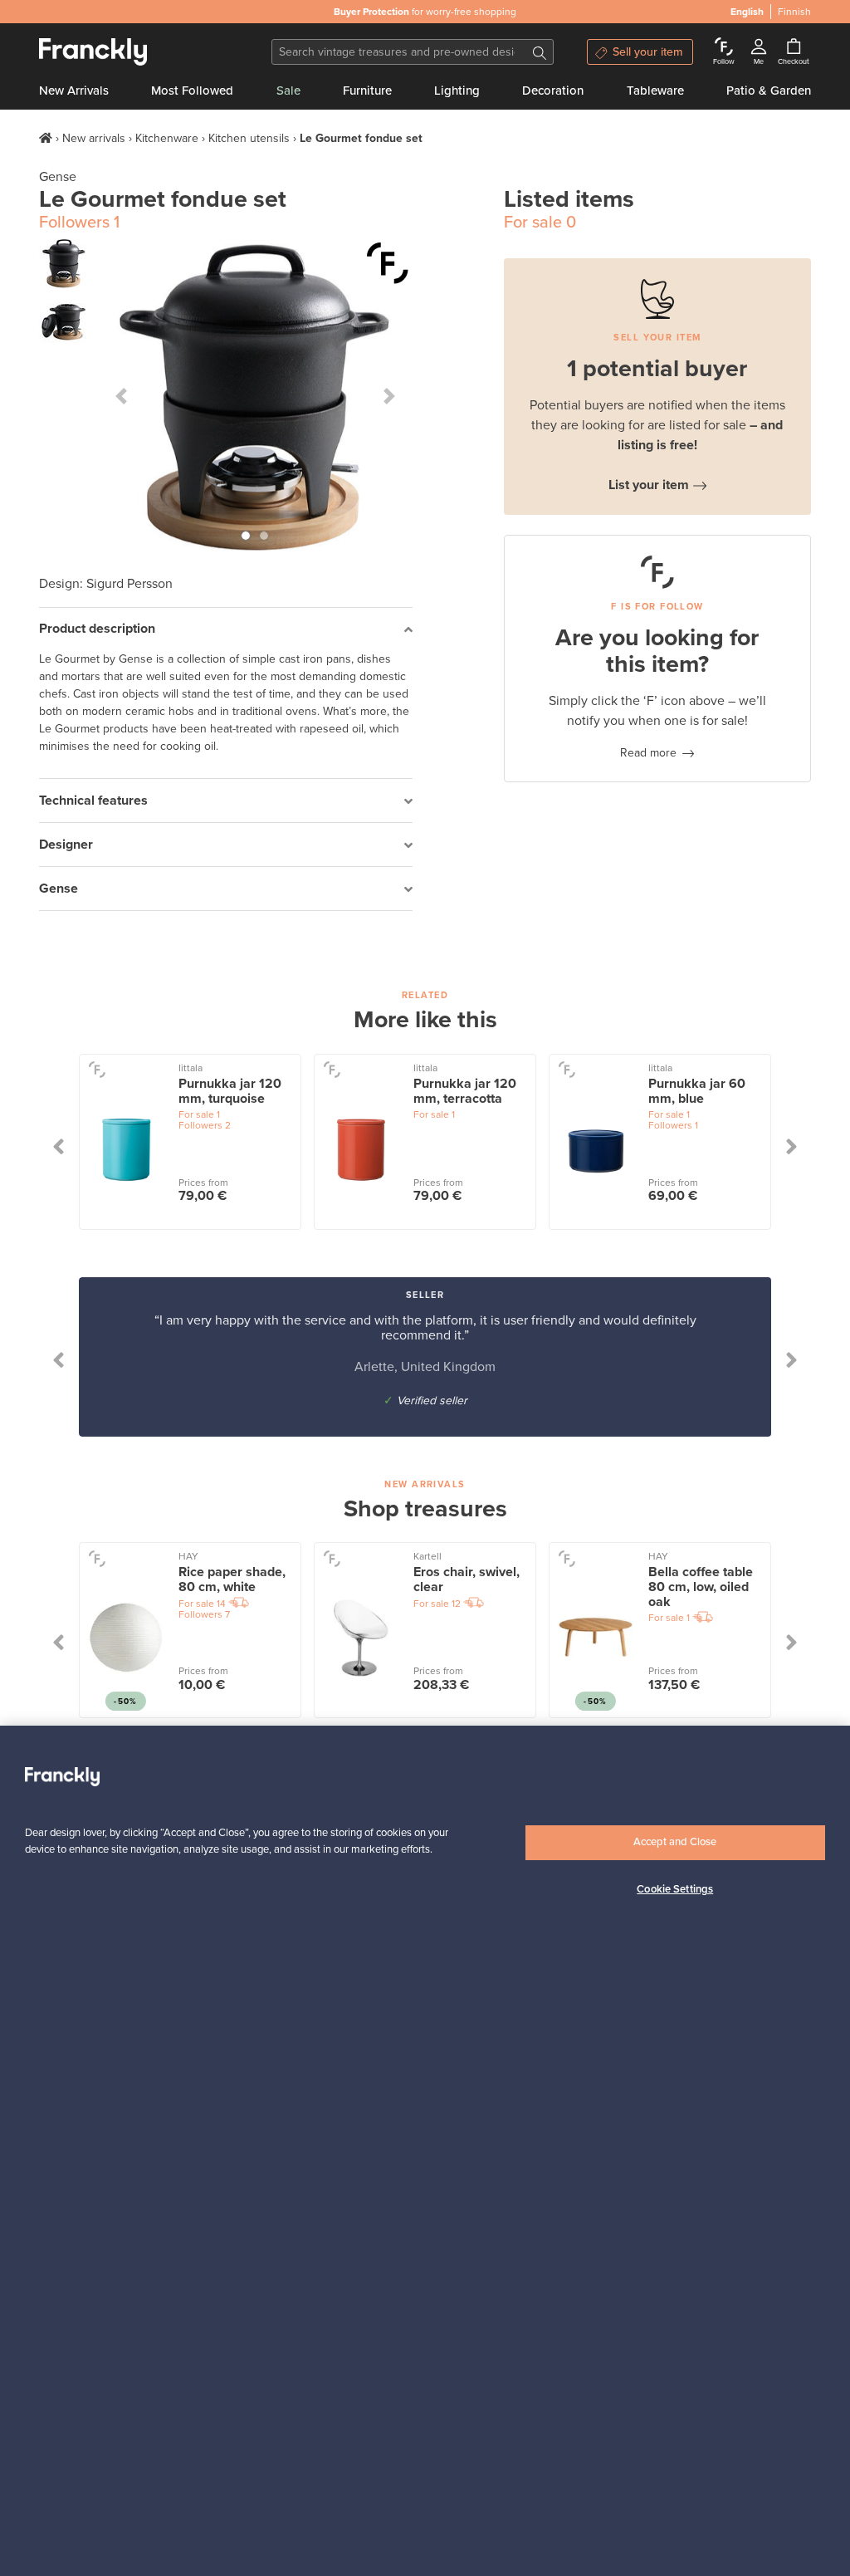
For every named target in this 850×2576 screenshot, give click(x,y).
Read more (648, 753)
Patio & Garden (769, 91)
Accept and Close (675, 1842)
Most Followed (192, 91)
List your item (649, 485)
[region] (425, 2151)
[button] (121, 396)
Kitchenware (167, 138)
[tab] (226, 630)
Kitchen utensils (249, 138)
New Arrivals (74, 91)
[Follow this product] (388, 263)
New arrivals (94, 138)
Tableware (655, 91)
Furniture (367, 91)
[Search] (540, 52)
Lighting (457, 91)
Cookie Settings (675, 1889)
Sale (288, 91)
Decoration (553, 91)
